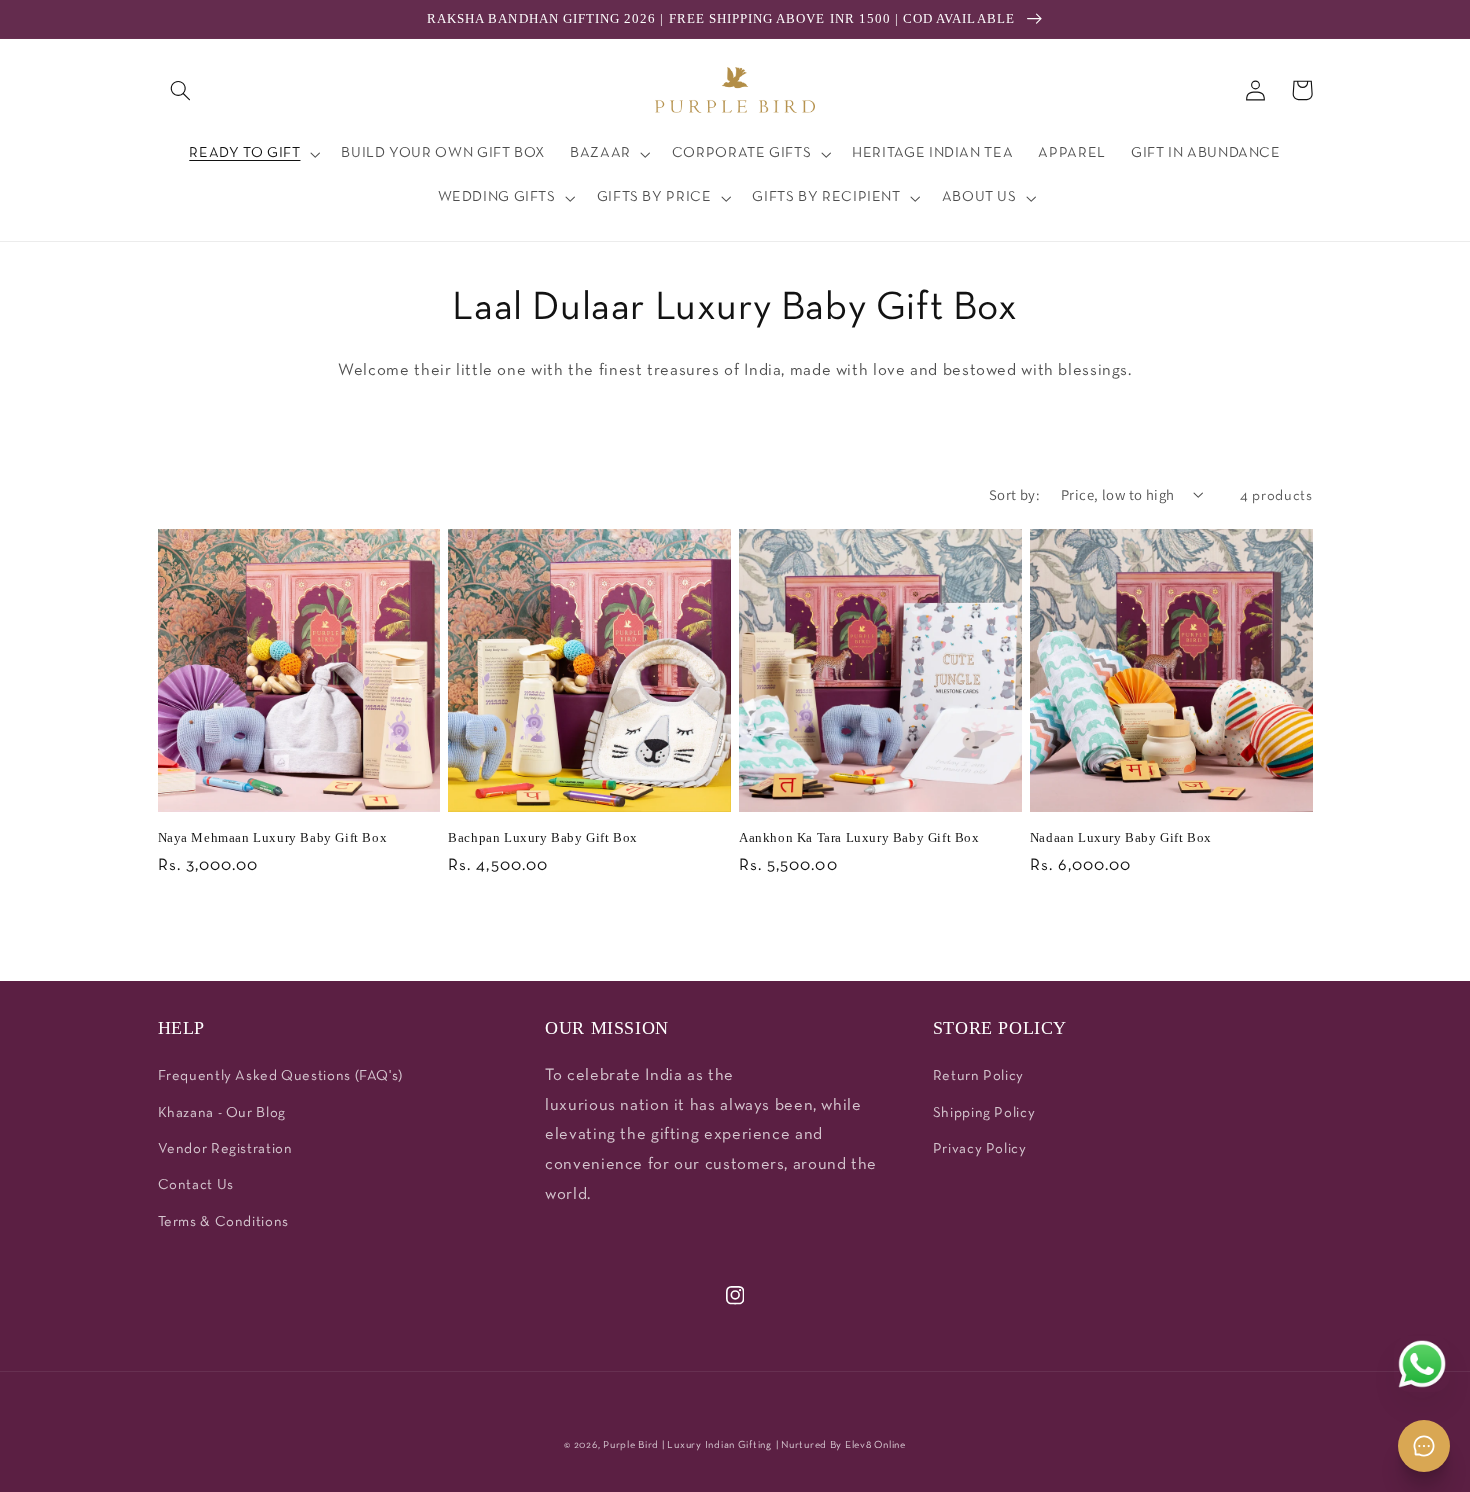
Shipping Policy (984, 1113)
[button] (181, 90)
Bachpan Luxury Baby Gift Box (543, 837)
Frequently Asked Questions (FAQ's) (280, 1076)
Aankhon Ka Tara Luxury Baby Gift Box (859, 837)
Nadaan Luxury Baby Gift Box (1121, 837)
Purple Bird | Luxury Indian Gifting (687, 1445)
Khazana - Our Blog (222, 1113)
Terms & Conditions (223, 1222)
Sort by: (1014, 494)
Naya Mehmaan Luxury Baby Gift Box (273, 837)
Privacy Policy (980, 1149)
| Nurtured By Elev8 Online (841, 1445)
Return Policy (978, 1076)
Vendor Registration (225, 1149)
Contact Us (196, 1185)
